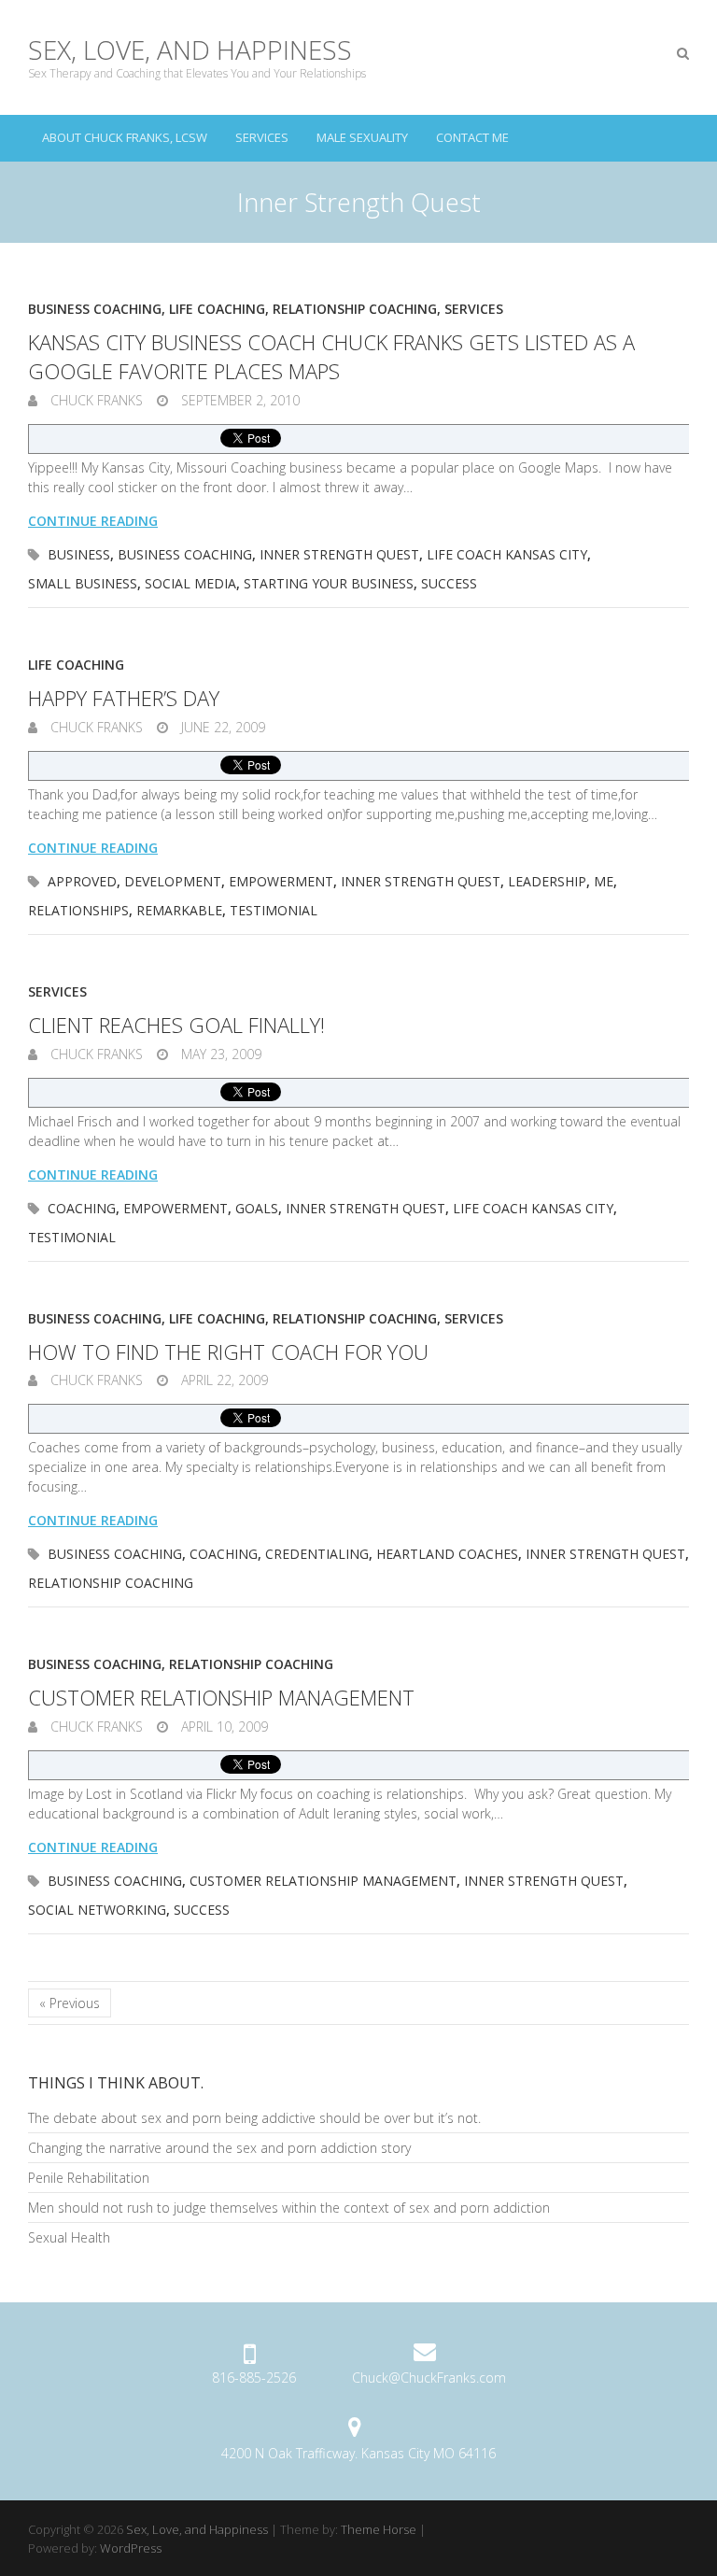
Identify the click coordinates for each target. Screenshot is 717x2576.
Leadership (547, 881)
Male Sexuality (362, 137)
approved (82, 881)
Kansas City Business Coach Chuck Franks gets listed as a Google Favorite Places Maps (331, 356)
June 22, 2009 (221, 727)
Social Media (190, 583)
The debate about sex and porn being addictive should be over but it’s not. (254, 2118)
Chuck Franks (95, 400)
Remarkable (179, 910)
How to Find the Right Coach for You (228, 1352)
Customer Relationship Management (323, 1881)
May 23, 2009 (219, 1054)
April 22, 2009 (223, 1380)
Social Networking (97, 1910)
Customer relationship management (221, 1697)
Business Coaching (95, 309)
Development (173, 881)
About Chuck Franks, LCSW (125, 137)
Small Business (83, 583)
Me (604, 881)
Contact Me (472, 137)
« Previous (70, 2003)
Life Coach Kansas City (507, 554)
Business (79, 554)
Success (449, 583)
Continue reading (93, 521)
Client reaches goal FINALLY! (176, 1025)
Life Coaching (217, 309)
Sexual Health (69, 2237)
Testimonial (274, 910)
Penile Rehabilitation (89, 2178)
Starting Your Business (329, 583)
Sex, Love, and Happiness (190, 50)
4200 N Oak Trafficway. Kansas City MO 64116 (358, 2453)
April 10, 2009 (223, 1727)
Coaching (82, 1208)
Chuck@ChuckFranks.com (429, 2378)
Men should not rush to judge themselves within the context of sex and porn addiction (289, 2208)
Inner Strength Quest (339, 554)
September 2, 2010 (239, 400)
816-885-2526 (254, 2378)
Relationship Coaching (355, 309)
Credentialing (317, 1554)
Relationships (78, 910)
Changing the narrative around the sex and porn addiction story (219, 2148)
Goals (257, 1208)
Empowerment (281, 881)
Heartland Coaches (447, 1554)
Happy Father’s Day (124, 698)
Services (262, 137)
